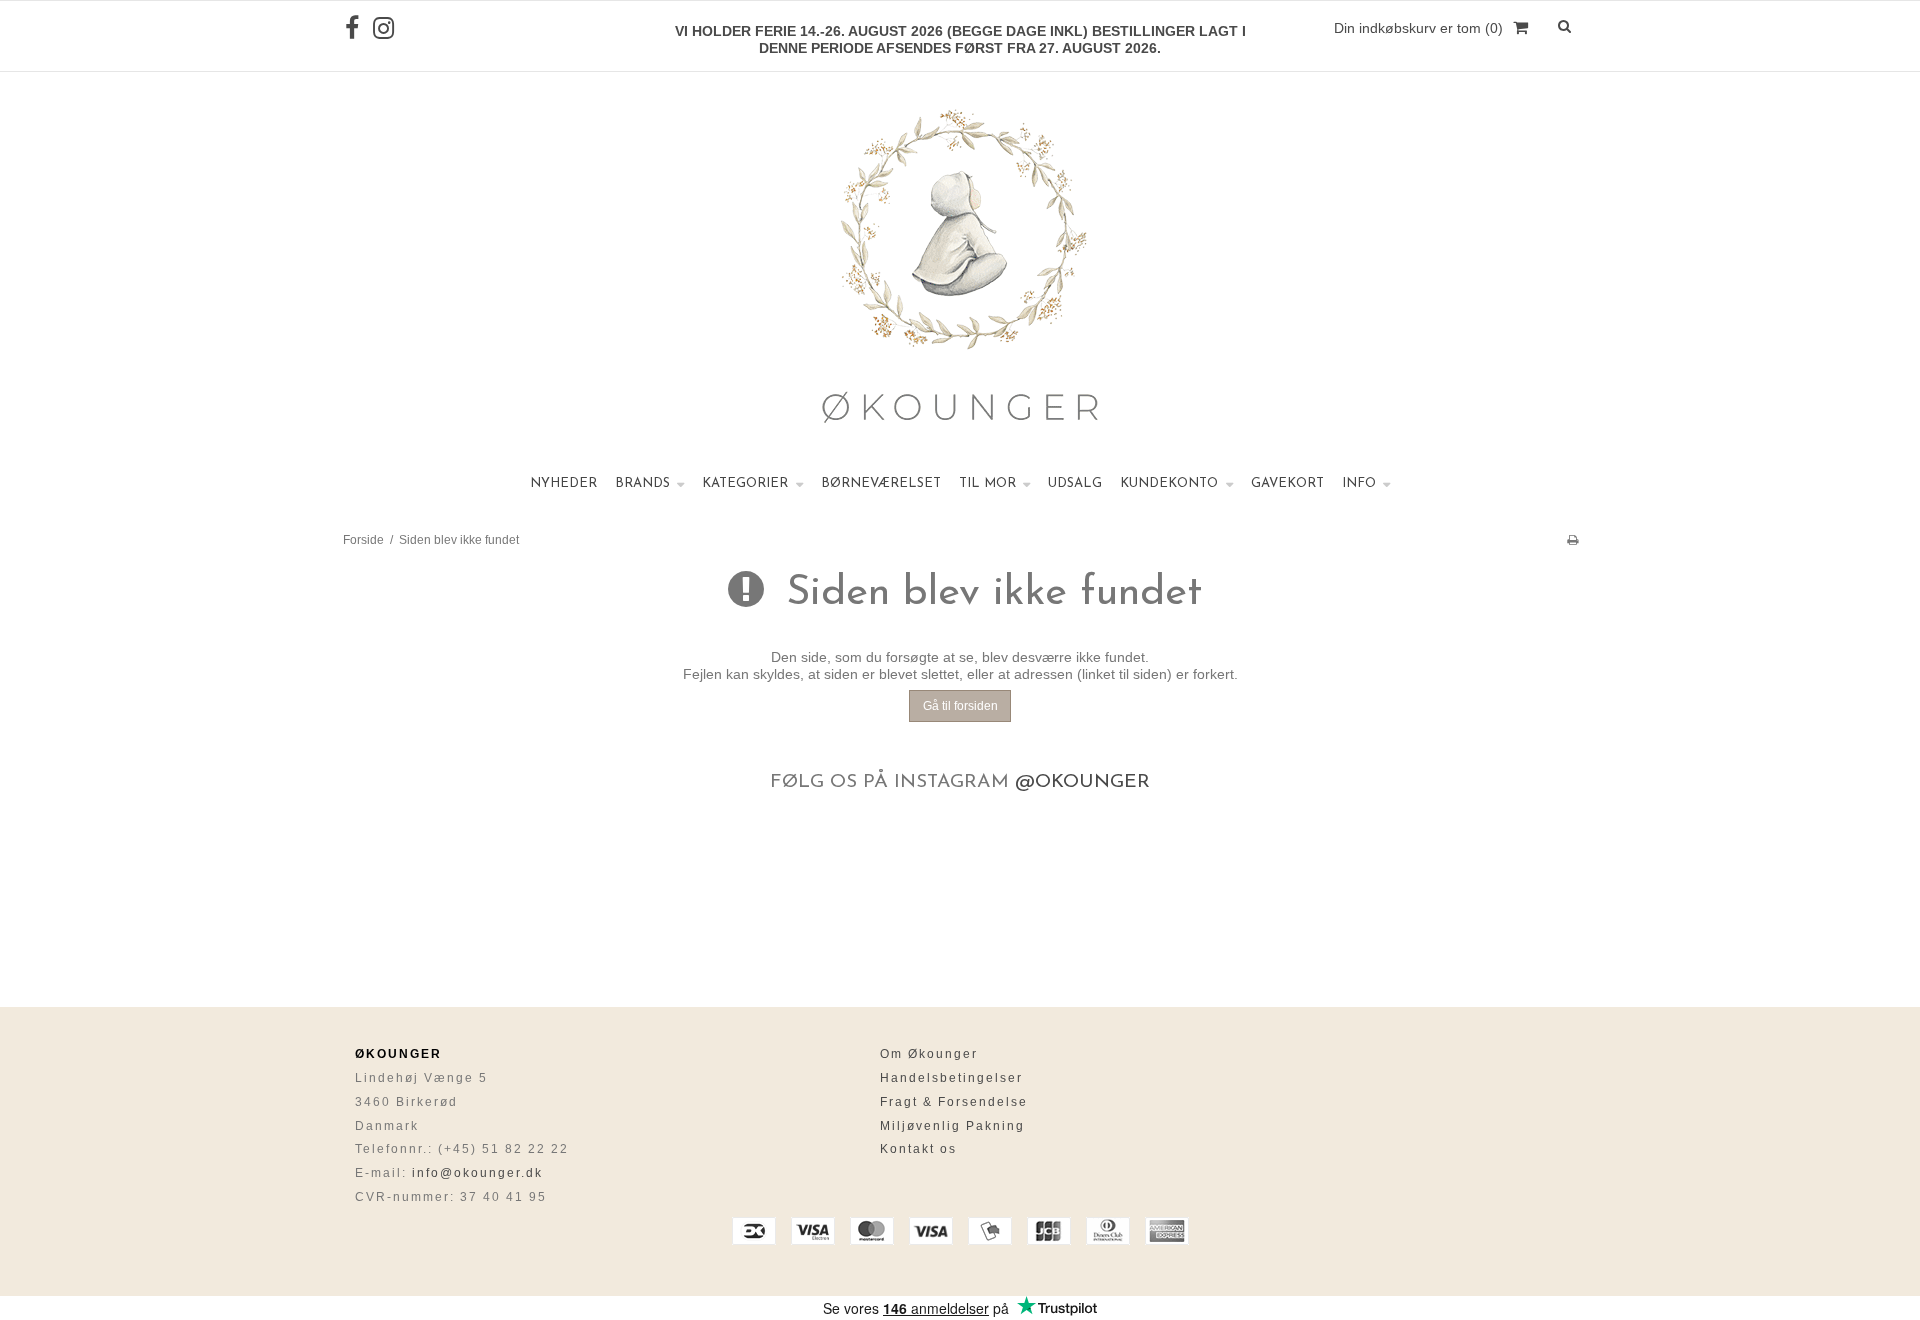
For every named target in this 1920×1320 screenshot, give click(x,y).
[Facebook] (352, 28)
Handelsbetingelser (951, 1078)
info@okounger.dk (477, 1173)
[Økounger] (960, 270)
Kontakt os (918, 1149)
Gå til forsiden (960, 706)
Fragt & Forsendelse (954, 1102)
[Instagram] (383, 28)
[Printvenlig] (1572, 540)
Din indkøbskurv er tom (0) (1418, 28)
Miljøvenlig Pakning (952, 1126)
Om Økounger (929, 1054)
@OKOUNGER (1082, 782)
